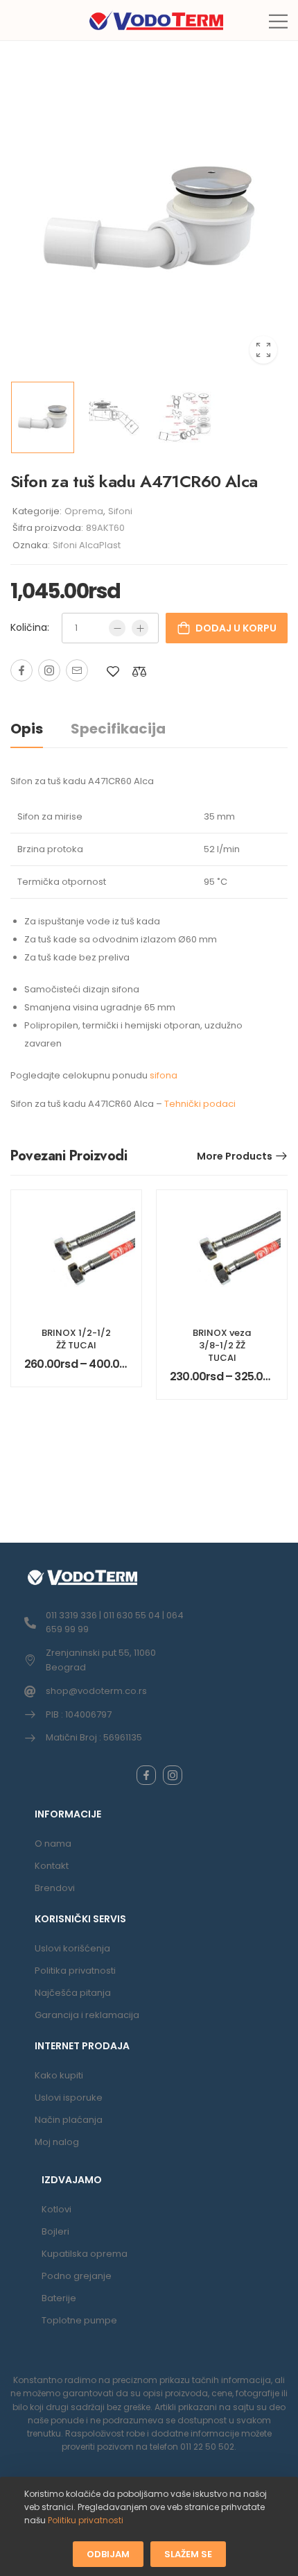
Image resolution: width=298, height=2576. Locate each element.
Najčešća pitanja (73, 1993)
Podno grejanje (77, 2276)
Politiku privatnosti (86, 2520)
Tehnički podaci (200, 1104)
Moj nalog (57, 2142)
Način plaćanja (69, 2120)
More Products (235, 1156)
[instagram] (173, 1775)
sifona (164, 1075)
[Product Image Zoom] (263, 350)
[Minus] (117, 628)
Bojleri (55, 2231)
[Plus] (140, 628)
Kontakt (52, 1866)
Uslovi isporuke (69, 2098)
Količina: (30, 627)
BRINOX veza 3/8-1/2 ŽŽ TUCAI (222, 1345)
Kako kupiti (59, 2075)
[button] (278, 21)
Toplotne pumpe (79, 2320)
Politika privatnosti (75, 1971)
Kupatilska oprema (85, 2254)
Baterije (59, 2298)
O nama (53, 1844)
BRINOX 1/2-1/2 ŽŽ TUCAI (76, 1339)
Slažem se (188, 2553)
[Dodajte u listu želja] (113, 671)
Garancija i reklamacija (87, 2015)
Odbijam (108, 2553)
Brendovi (55, 1888)
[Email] (77, 670)
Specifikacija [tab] (118, 729)
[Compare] (139, 671)
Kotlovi (56, 2209)
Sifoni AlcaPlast (87, 545)
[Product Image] (149, 218)
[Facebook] (21, 670)
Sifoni (120, 511)
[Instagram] (49, 670)
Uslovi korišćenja (72, 1948)
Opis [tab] (27, 729)
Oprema (84, 511)
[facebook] (146, 1775)
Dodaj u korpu (236, 628)
